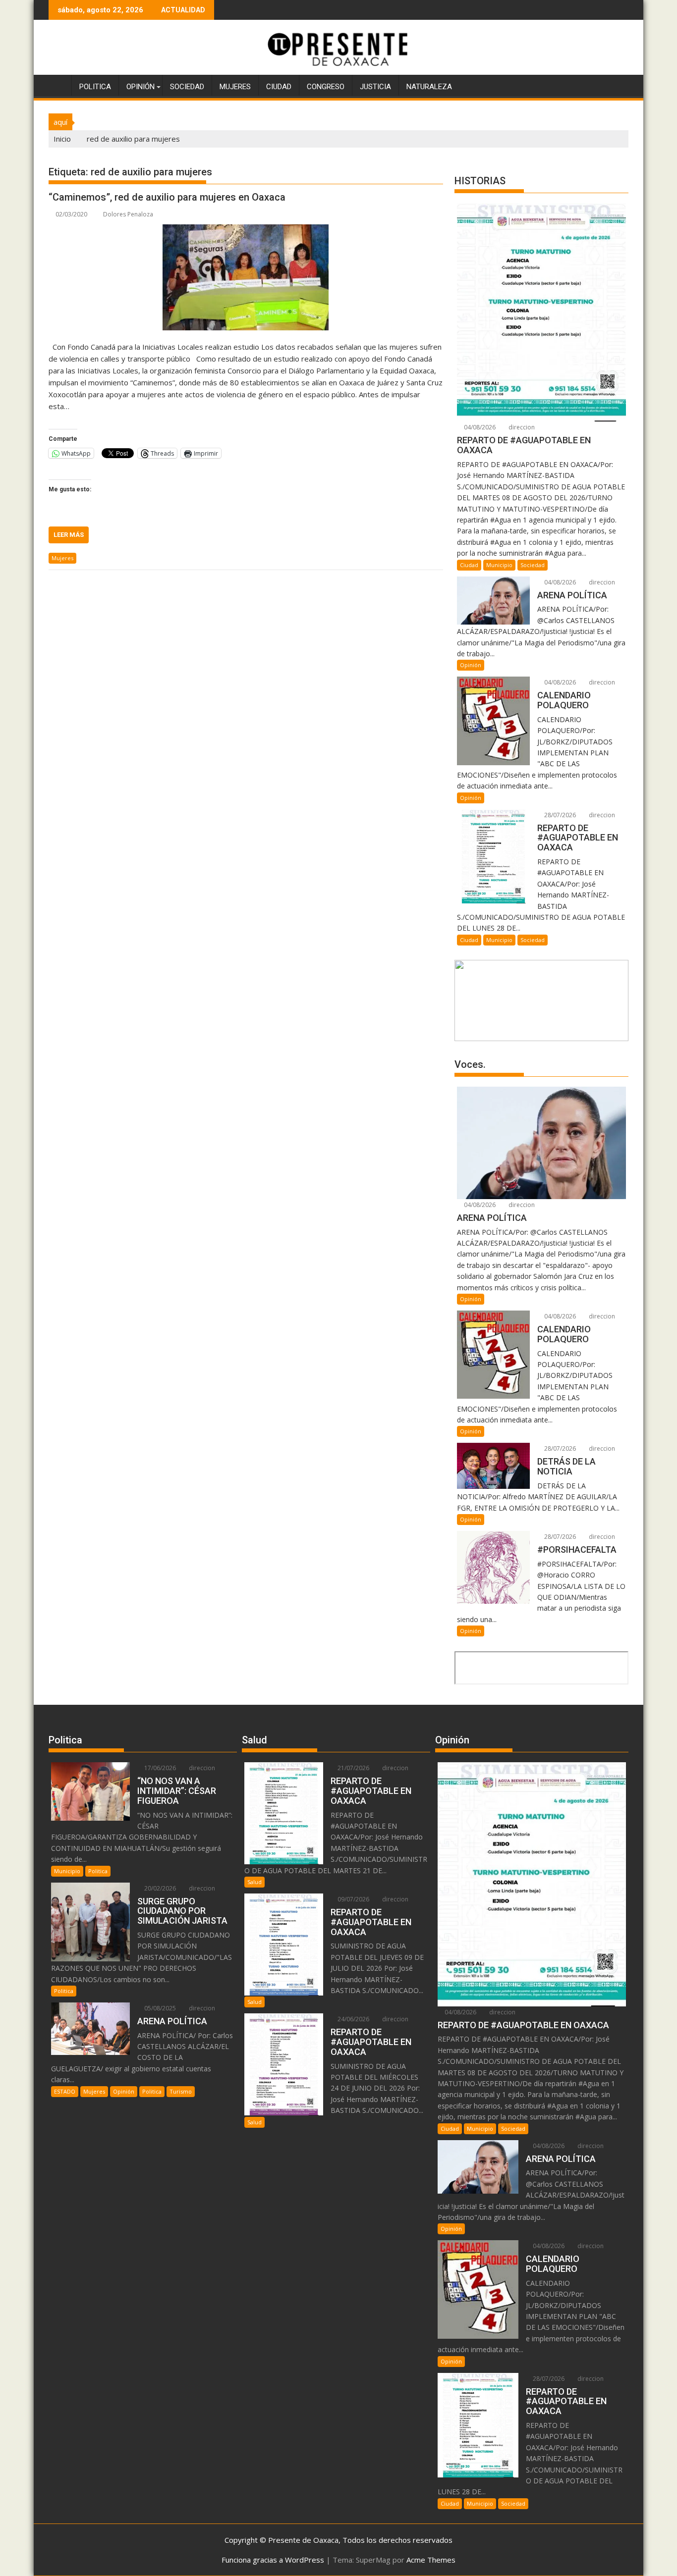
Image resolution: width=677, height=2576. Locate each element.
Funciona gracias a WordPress (273, 2560)
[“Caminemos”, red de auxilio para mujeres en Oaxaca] (246, 277)
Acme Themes (431, 2560)
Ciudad (279, 87)
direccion (521, 427)
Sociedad (187, 87)
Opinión (141, 87)
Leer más (69, 535)
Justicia (375, 87)
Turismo (181, 2091)
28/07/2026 (559, 815)
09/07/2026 (353, 1899)
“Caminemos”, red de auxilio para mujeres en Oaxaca (167, 197)
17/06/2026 (159, 1768)
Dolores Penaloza (128, 214)
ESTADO (65, 2091)
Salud (254, 1882)
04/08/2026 (479, 427)
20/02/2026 (159, 1888)
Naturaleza (429, 87)
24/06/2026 (353, 2019)
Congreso (326, 87)
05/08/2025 (159, 2008)
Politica (95, 87)
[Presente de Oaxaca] (58, 85)
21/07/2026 (353, 1768)
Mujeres (235, 87)
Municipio (499, 565)
